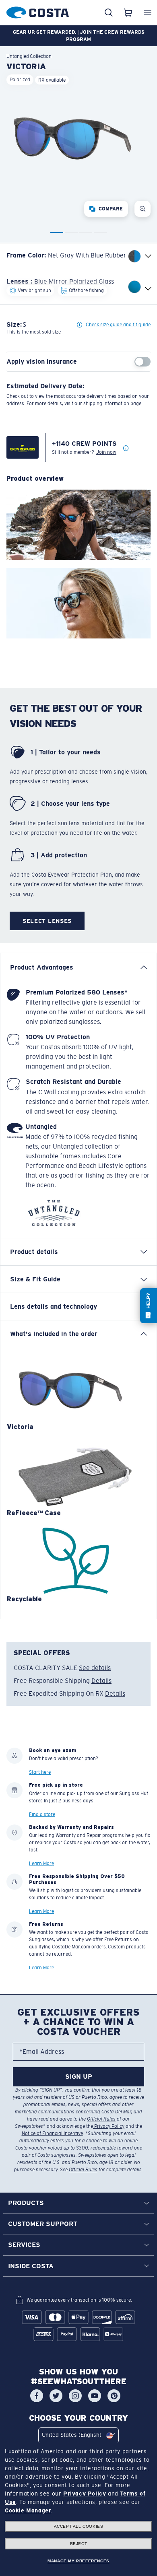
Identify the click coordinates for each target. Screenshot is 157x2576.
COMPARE (111, 209)
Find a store (42, 1814)
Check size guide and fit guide (118, 325)
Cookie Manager (28, 2510)
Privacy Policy (109, 2126)
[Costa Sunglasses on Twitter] (56, 2396)
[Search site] (109, 12)
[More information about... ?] (126, 449)
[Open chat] (149, 1306)
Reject (79, 2544)
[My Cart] (128, 12)
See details (95, 1668)
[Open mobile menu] (147, 12)
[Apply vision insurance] (143, 362)
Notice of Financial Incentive (52, 2133)
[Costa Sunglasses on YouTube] (95, 2396)
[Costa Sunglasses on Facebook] (37, 2396)
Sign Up (79, 2077)
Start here (40, 1772)
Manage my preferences (78, 2561)
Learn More (41, 1864)
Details (101, 1681)
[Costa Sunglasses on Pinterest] (114, 2396)
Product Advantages (42, 967)
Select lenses (47, 921)
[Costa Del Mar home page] (38, 11)
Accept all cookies (79, 2526)
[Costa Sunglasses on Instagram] (75, 2396)
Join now (106, 452)
